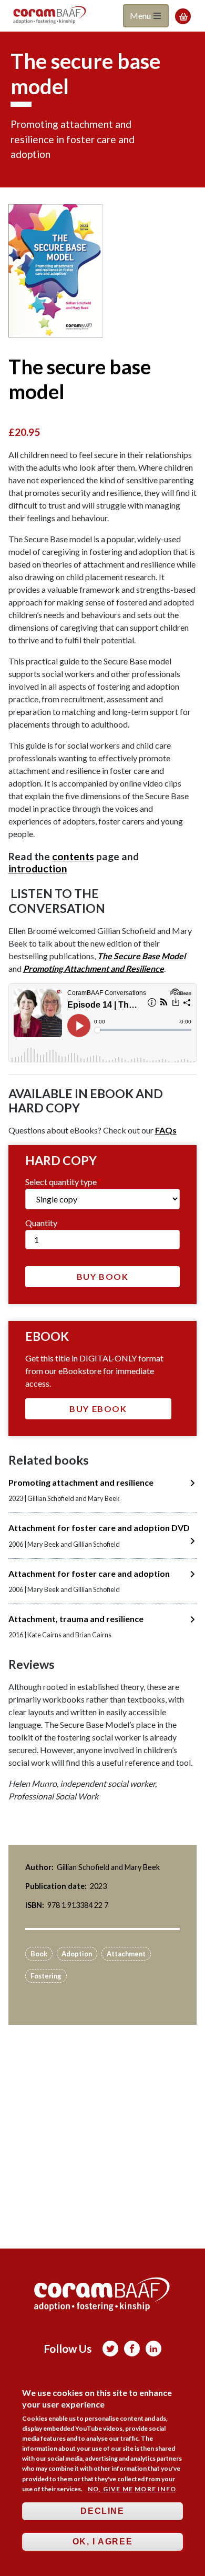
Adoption (77, 1954)
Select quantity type (61, 1182)
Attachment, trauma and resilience (76, 1619)
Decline (102, 2511)
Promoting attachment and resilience (81, 1482)
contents (73, 856)
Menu (141, 16)
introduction (38, 868)
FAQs (166, 1130)
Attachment (126, 1954)
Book (39, 1954)
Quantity (41, 1223)
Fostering (46, 1976)
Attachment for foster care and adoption (89, 1573)
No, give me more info (132, 2489)
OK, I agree (103, 2542)
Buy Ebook (98, 1409)
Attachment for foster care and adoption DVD (99, 1528)
